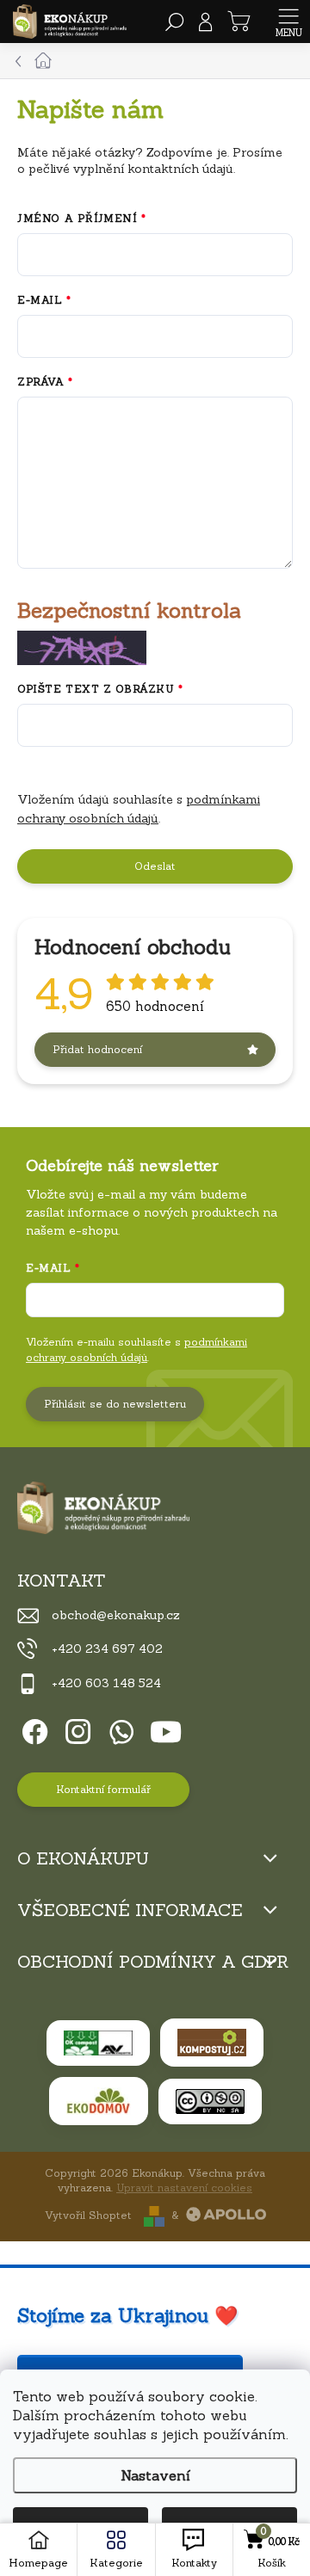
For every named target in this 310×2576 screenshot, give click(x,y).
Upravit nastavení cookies (184, 2188)
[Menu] (288, 22)
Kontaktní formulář (103, 1789)
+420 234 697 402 (107, 1649)
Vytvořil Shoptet (88, 2215)
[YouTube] (166, 1729)
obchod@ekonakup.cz (116, 1615)
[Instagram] (75, 1729)
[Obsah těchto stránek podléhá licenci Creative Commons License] (210, 2101)
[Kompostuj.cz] (212, 2043)
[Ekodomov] (99, 2101)
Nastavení (155, 2475)
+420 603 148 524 (106, 1683)
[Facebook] (32, 1729)
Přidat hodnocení (97, 1049)
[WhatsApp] (118, 1729)
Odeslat (155, 866)
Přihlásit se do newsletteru (115, 1404)
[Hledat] (175, 22)
